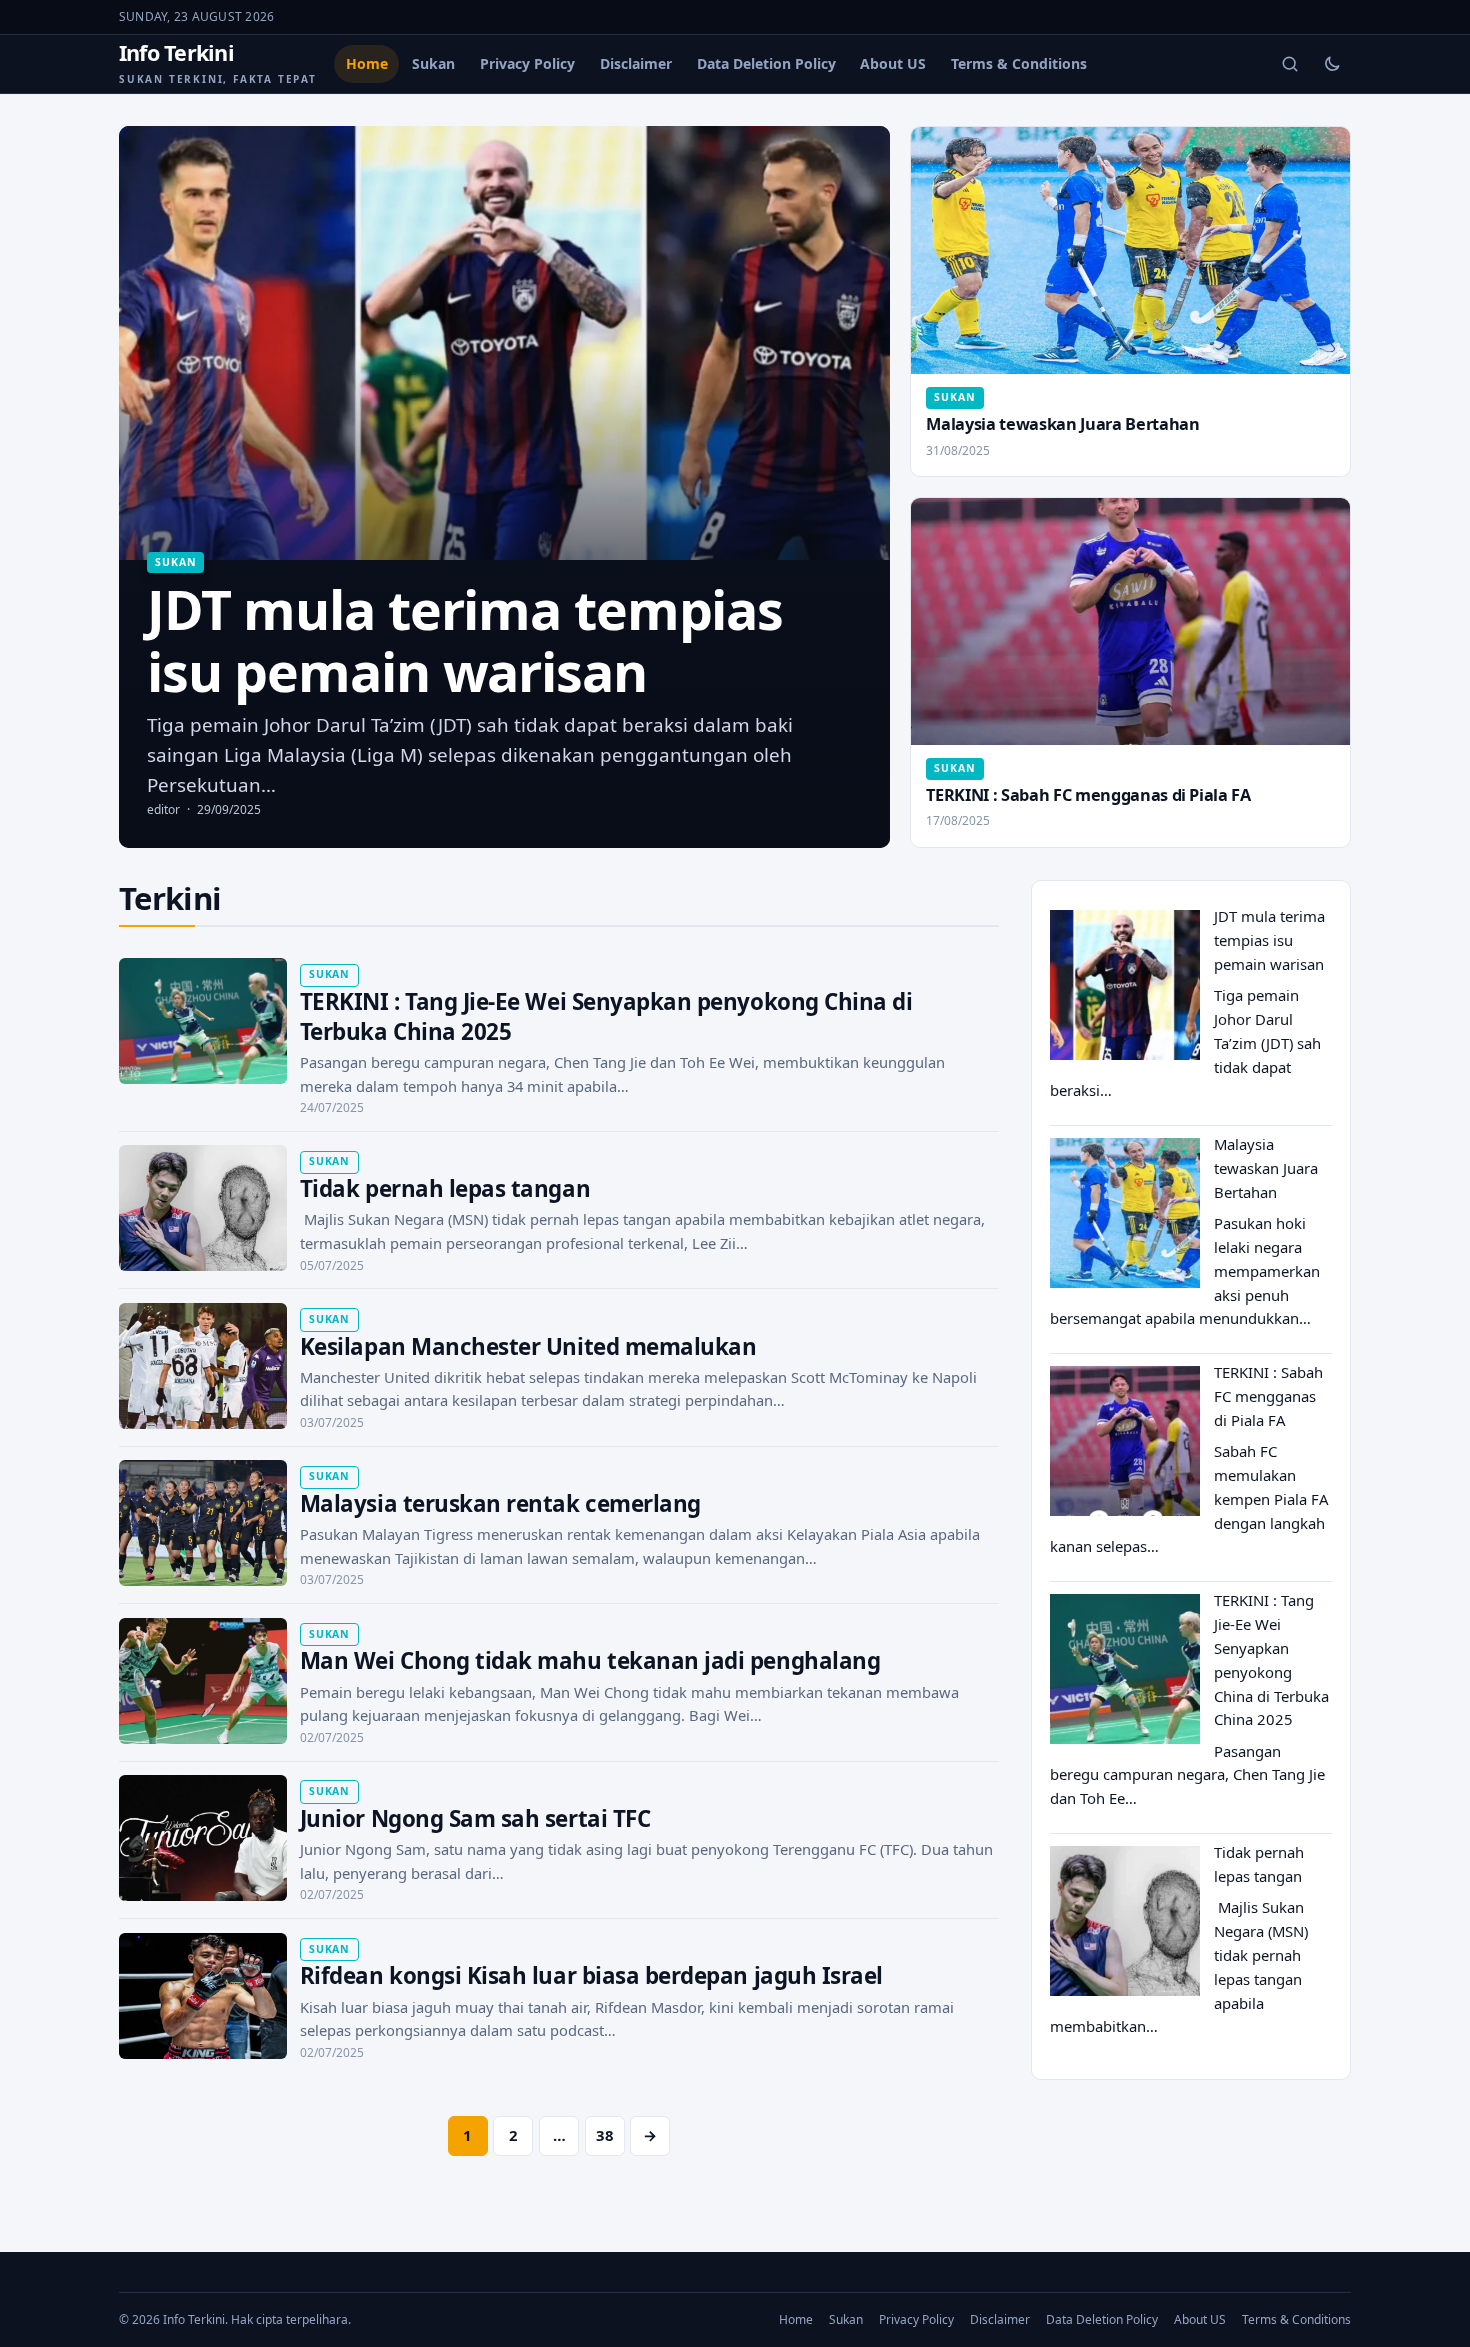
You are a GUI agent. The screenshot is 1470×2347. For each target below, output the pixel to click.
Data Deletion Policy (766, 63)
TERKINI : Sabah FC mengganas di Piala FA (1088, 795)
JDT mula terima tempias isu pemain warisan (1269, 940)
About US (893, 63)
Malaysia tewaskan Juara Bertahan (1062, 424)
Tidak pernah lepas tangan (445, 1188)
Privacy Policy (527, 63)
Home (367, 63)
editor (163, 809)
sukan (175, 562)
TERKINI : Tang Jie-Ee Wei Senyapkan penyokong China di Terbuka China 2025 (606, 1016)
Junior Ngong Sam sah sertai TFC (475, 1818)
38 (605, 2135)
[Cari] (1290, 64)
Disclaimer (636, 63)
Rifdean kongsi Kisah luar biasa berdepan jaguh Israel (591, 1975)
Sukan (433, 63)
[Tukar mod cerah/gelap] (1332, 64)
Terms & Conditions (1019, 63)
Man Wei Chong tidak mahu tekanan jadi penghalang (590, 1660)
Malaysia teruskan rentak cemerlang (500, 1503)
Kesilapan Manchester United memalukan (528, 1346)
